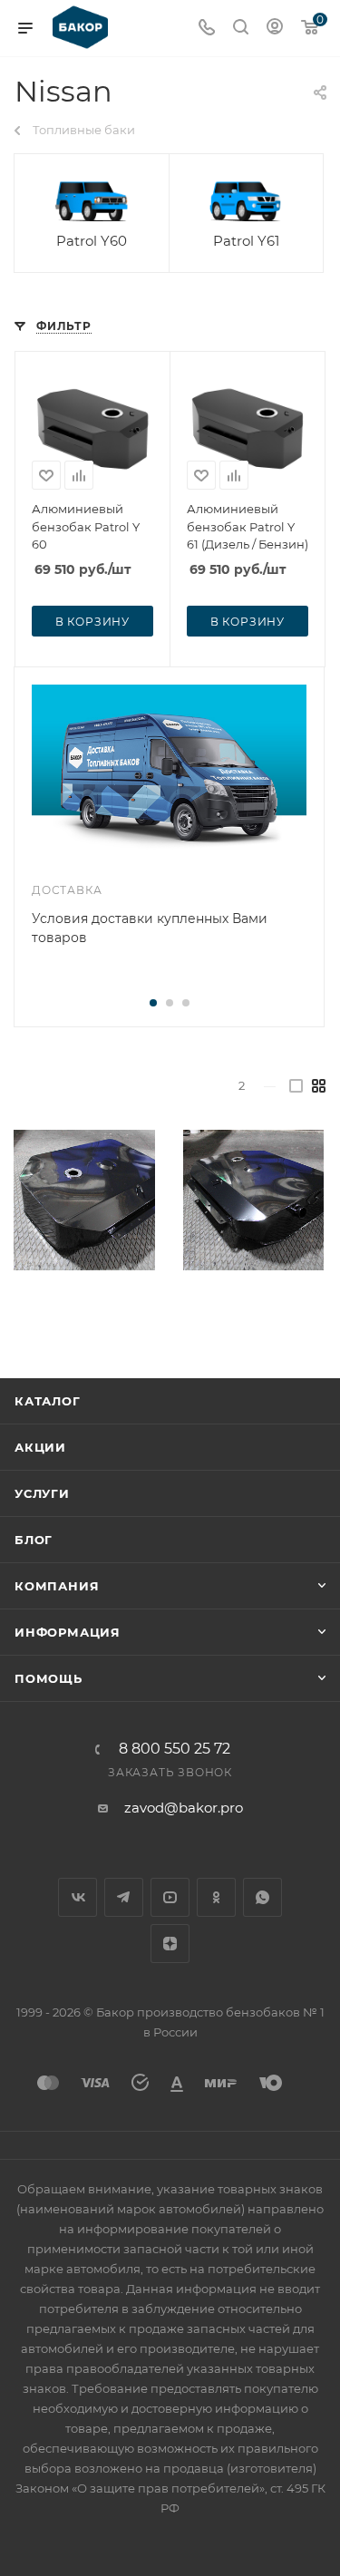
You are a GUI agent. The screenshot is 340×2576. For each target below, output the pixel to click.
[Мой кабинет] (275, 29)
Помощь (49, 1678)
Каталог (48, 1401)
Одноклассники (216, 1897)
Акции (40, 1447)
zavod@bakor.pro (184, 1808)
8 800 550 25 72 (175, 1749)
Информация (68, 1632)
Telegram (124, 1897)
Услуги (42, 1493)
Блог (34, 1540)
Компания (57, 1586)
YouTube (170, 1897)
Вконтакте (78, 1897)
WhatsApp (262, 1897)
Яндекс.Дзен (170, 1944)
